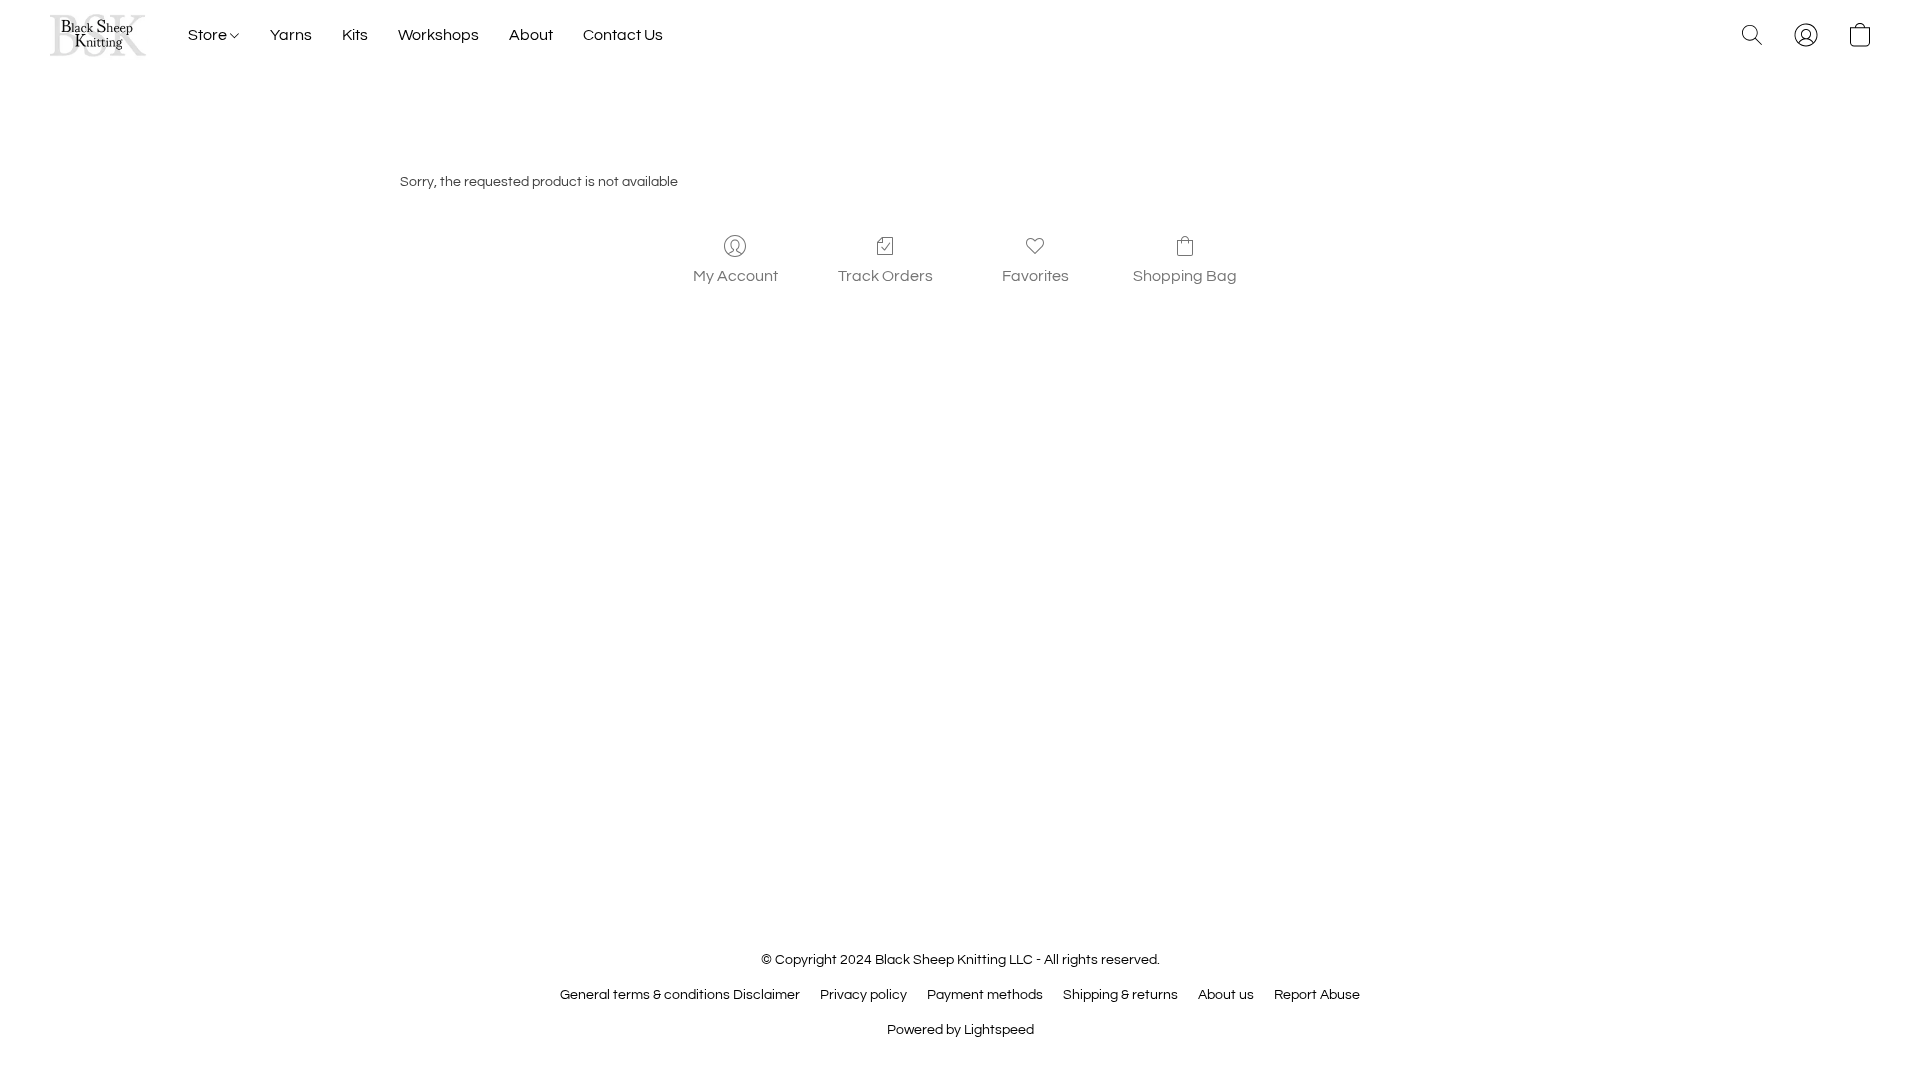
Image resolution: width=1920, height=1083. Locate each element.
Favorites (1035, 276)
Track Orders (885, 276)
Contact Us (623, 35)
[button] (98, 35)
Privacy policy (863, 995)
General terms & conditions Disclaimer (680, 995)
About (531, 35)
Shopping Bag (1185, 276)
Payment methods (985, 995)
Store (209, 35)
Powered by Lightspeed (960, 1030)
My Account (735, 276)
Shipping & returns (1120, 995)
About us (1226, 995)
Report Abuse (1317, 995)
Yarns (291, 35)
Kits (355, 35)
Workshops (438, 35)
